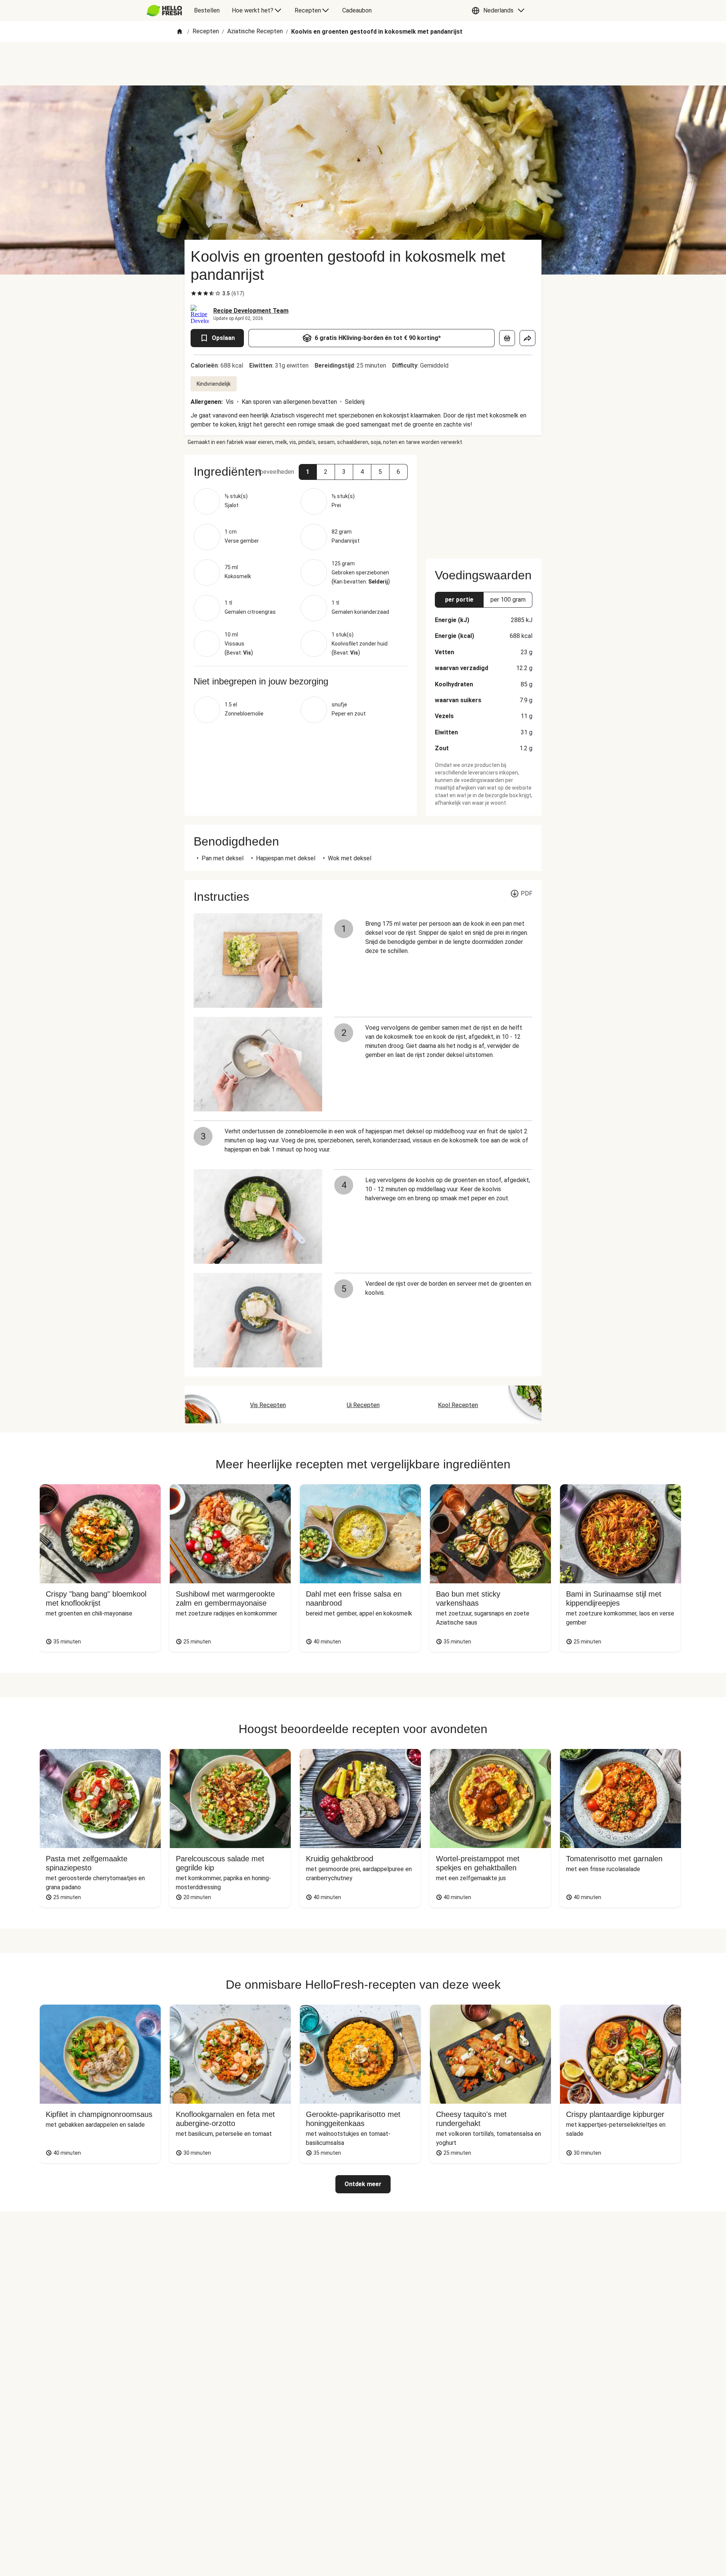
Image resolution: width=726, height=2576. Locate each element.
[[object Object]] (507, 338)
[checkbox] (194, 293)
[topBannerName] (363, 64)
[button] (500, 11)
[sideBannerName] (484, 502)
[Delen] (527, 338)
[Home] (180, 32)
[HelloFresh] (164, 11)
